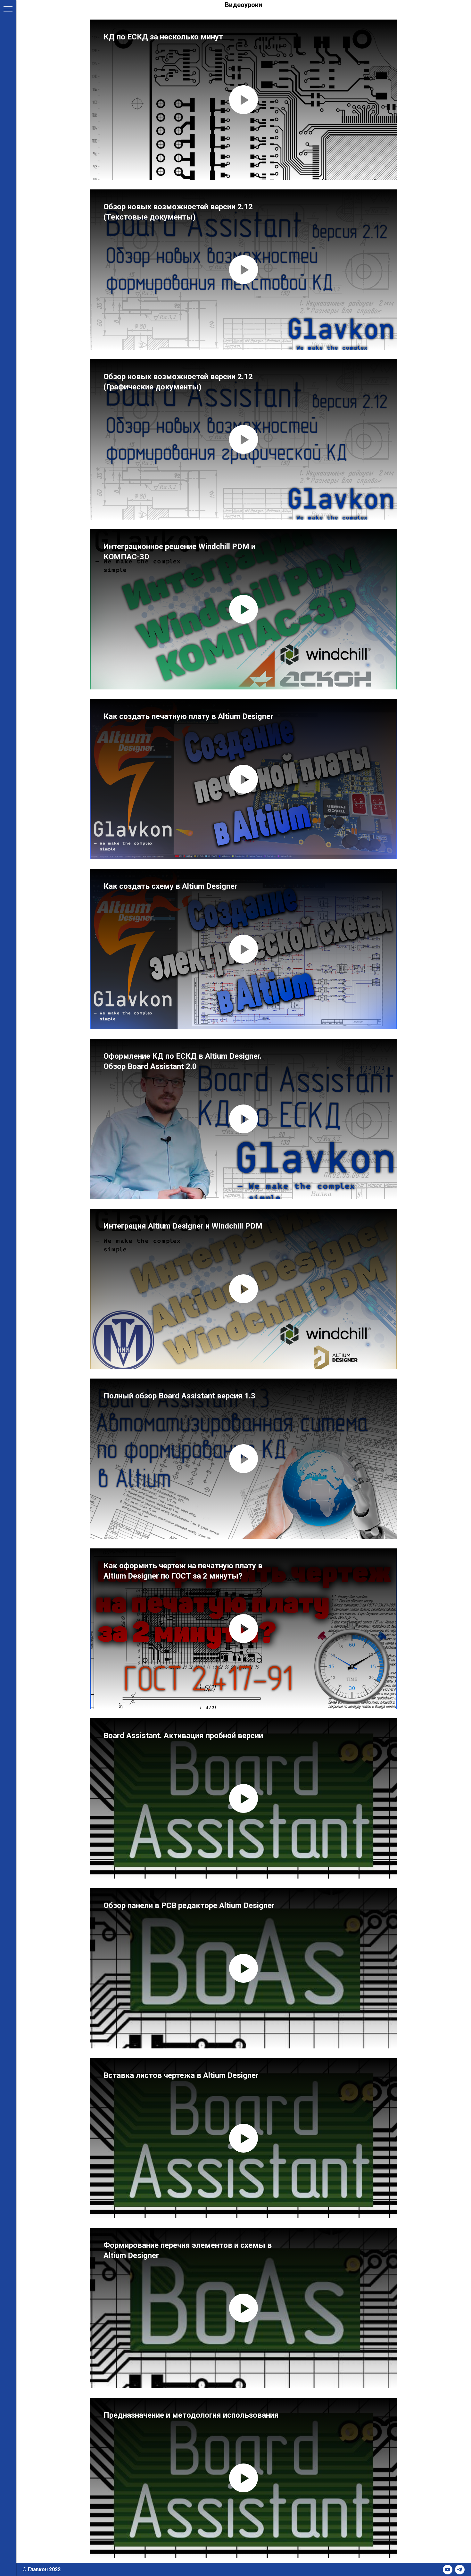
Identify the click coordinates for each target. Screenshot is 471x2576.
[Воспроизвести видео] (244, 100)
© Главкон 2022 (41, 2569)
